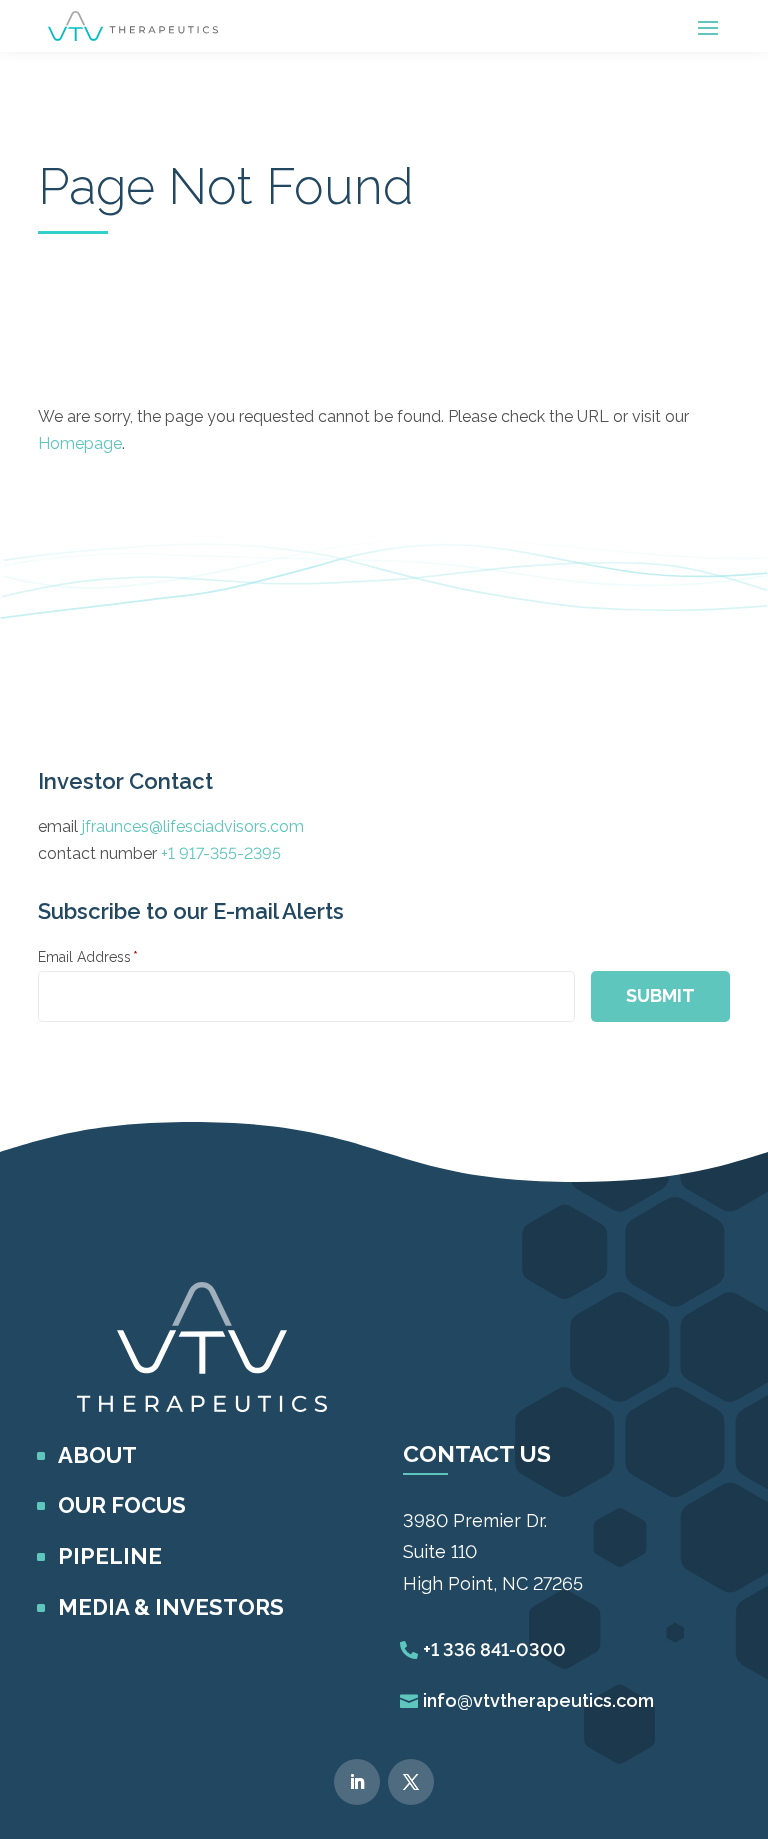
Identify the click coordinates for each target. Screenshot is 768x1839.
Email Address (88, 957)
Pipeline (110, 1556)
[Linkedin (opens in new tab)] (357, 1782)
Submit (660, 995)
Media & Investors (171, 1607)
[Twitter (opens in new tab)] (411, 1782)
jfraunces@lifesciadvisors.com (193, 826)
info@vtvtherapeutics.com (538, 1700)
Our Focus (122, 1505)
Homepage (80, 443)
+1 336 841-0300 (494, 1649)
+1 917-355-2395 (221, 853)
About (97, 1455)
